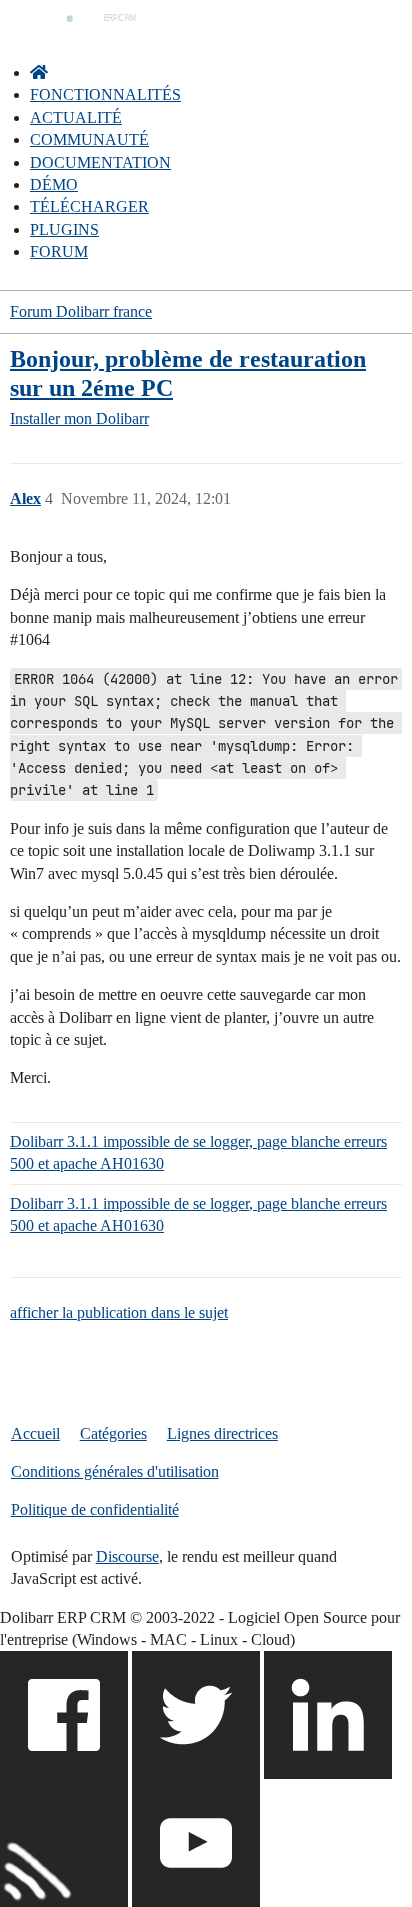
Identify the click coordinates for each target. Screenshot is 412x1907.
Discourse (127, 1556)
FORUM (59, 251)
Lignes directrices (222, 1433)
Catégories (113, 1433)
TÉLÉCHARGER (89, 206)
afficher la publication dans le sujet (119, 1312)
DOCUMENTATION (100, 162)
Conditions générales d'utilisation (115, 1471)
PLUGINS (64, 229)
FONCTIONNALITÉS (105, 94)
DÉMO (54, 184)
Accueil (35, 1433)
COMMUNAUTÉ (89, 139)
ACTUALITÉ (76, 117)
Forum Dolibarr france (81, 311)
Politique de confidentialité (95, 1509)
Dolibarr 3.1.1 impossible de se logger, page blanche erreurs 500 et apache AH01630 (198, 1152)
